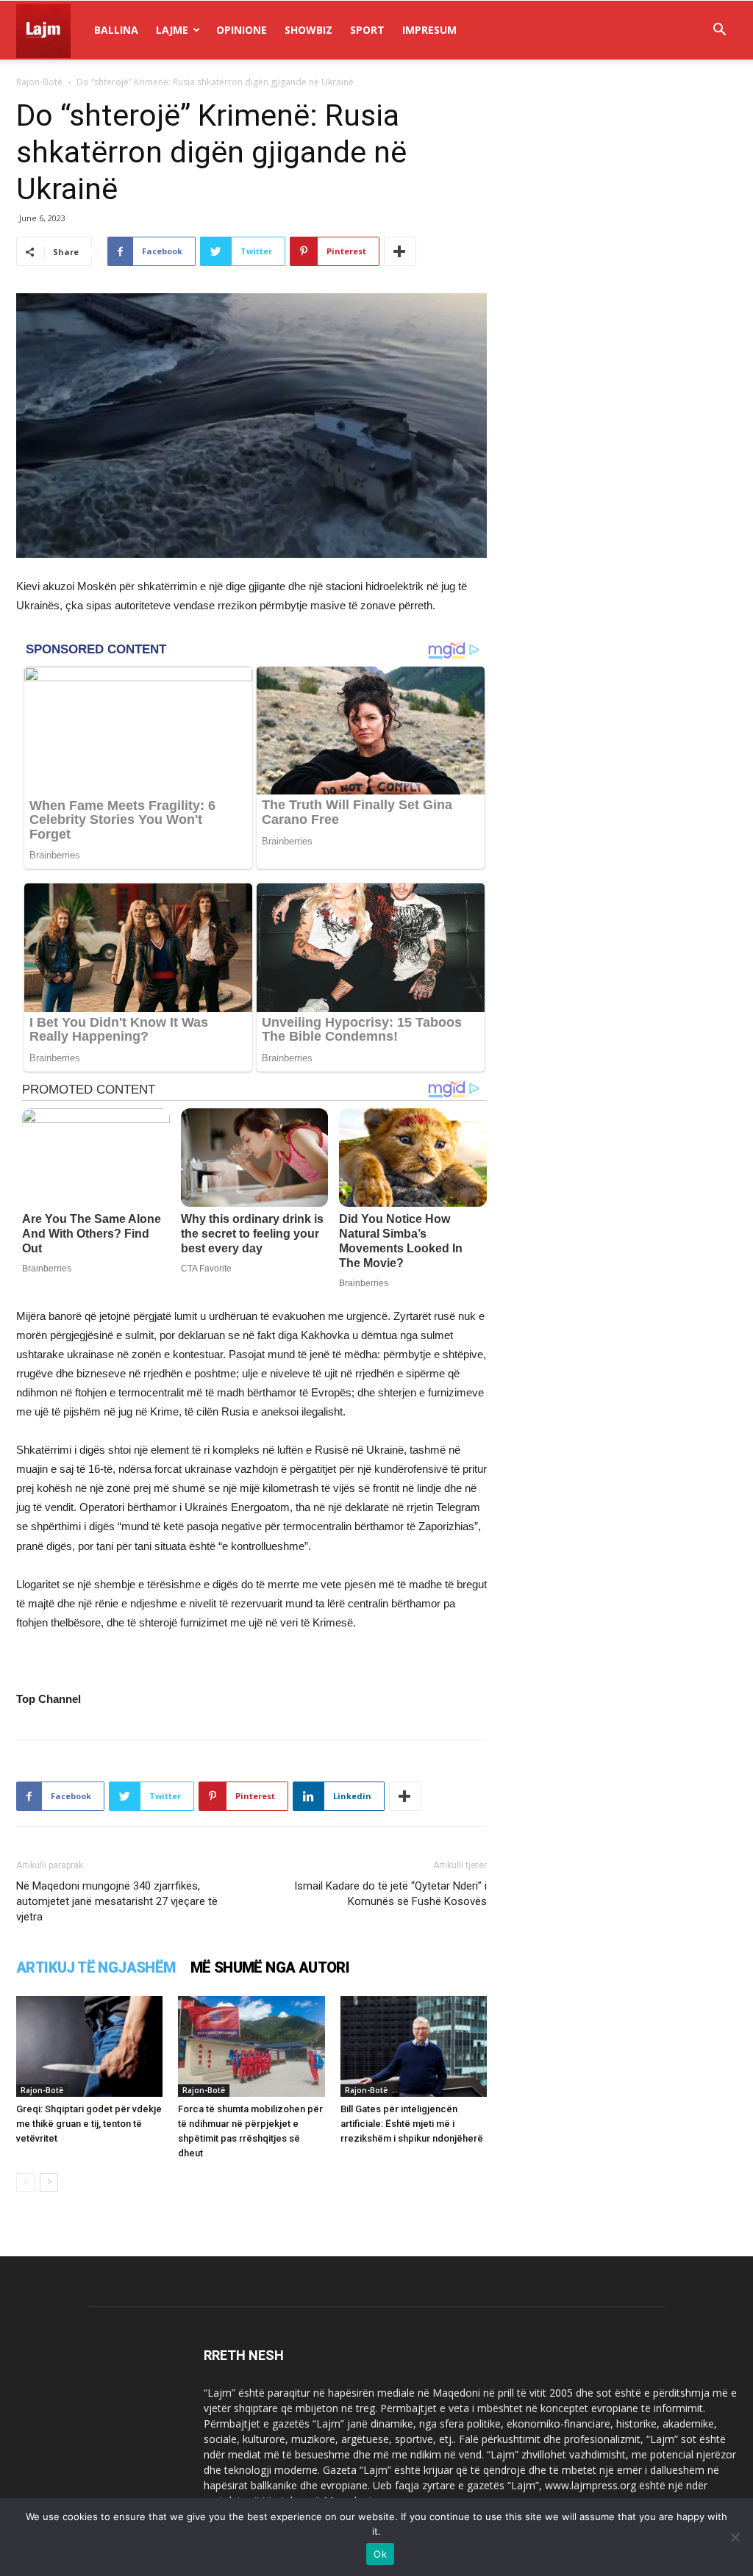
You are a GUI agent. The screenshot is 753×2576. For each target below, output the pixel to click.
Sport (367, 30)
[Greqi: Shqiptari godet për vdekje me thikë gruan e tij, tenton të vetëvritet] (89, 2046)
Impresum (429, 30)
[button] (719, 31)
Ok (380, 2554)
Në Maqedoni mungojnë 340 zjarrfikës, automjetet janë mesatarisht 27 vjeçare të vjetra (117, 1901)
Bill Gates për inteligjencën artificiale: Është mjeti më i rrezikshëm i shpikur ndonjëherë (412, 2124)
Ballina (116, 30)
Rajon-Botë (39, 82)
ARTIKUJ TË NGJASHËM (96, 1967)
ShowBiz (308, 30)
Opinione (242, 30)
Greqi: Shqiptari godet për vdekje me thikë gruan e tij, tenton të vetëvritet (89, 2124)
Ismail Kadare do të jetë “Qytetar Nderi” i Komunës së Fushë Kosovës (390, 1894)
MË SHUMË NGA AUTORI (270, 1967)
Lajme (172, 30)
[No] (735, 2537)
